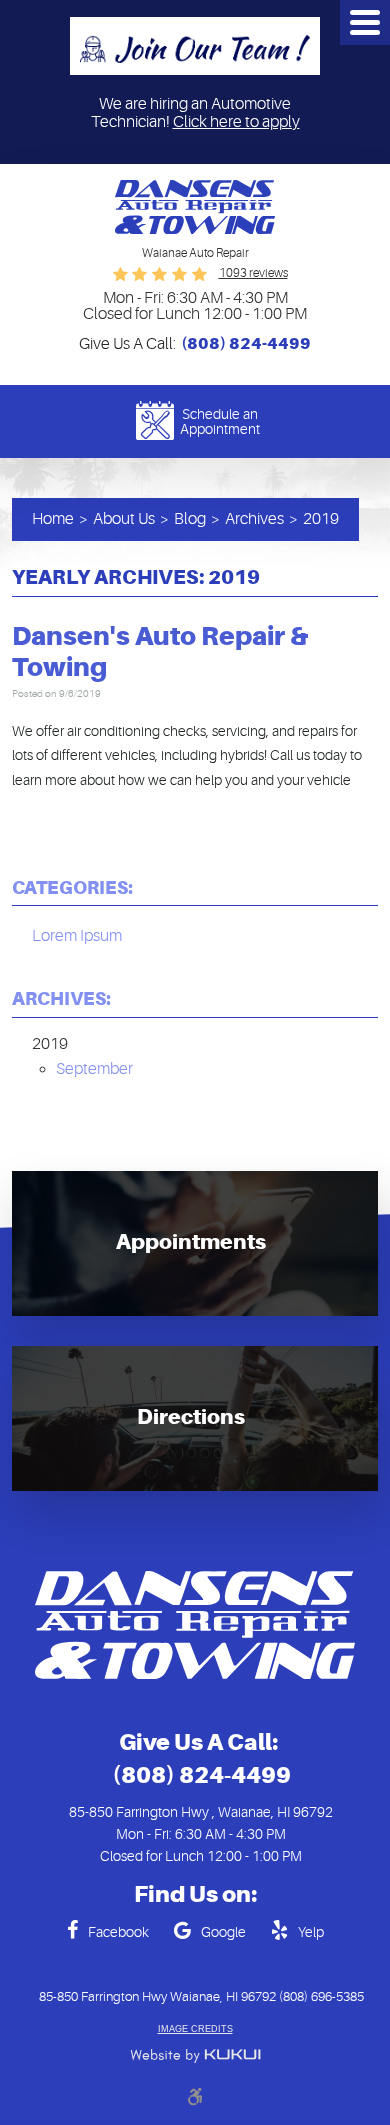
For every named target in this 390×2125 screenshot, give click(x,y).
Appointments (191, 1242)
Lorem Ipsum (77, 936)
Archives (254, 518)
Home (53, 518)
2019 (321, 518)
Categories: (72, 887)
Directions (191, 1417)
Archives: (61, 998)
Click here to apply (236, 122)
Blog (190, 518)
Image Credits (195, 2029)
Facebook (118, 1932)
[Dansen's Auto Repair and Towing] (195, 207)
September (94, 1069)
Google (223, 1932)
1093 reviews (253, 273)
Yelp (311, 1932)
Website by (195, 2056)
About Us (124, 518)
